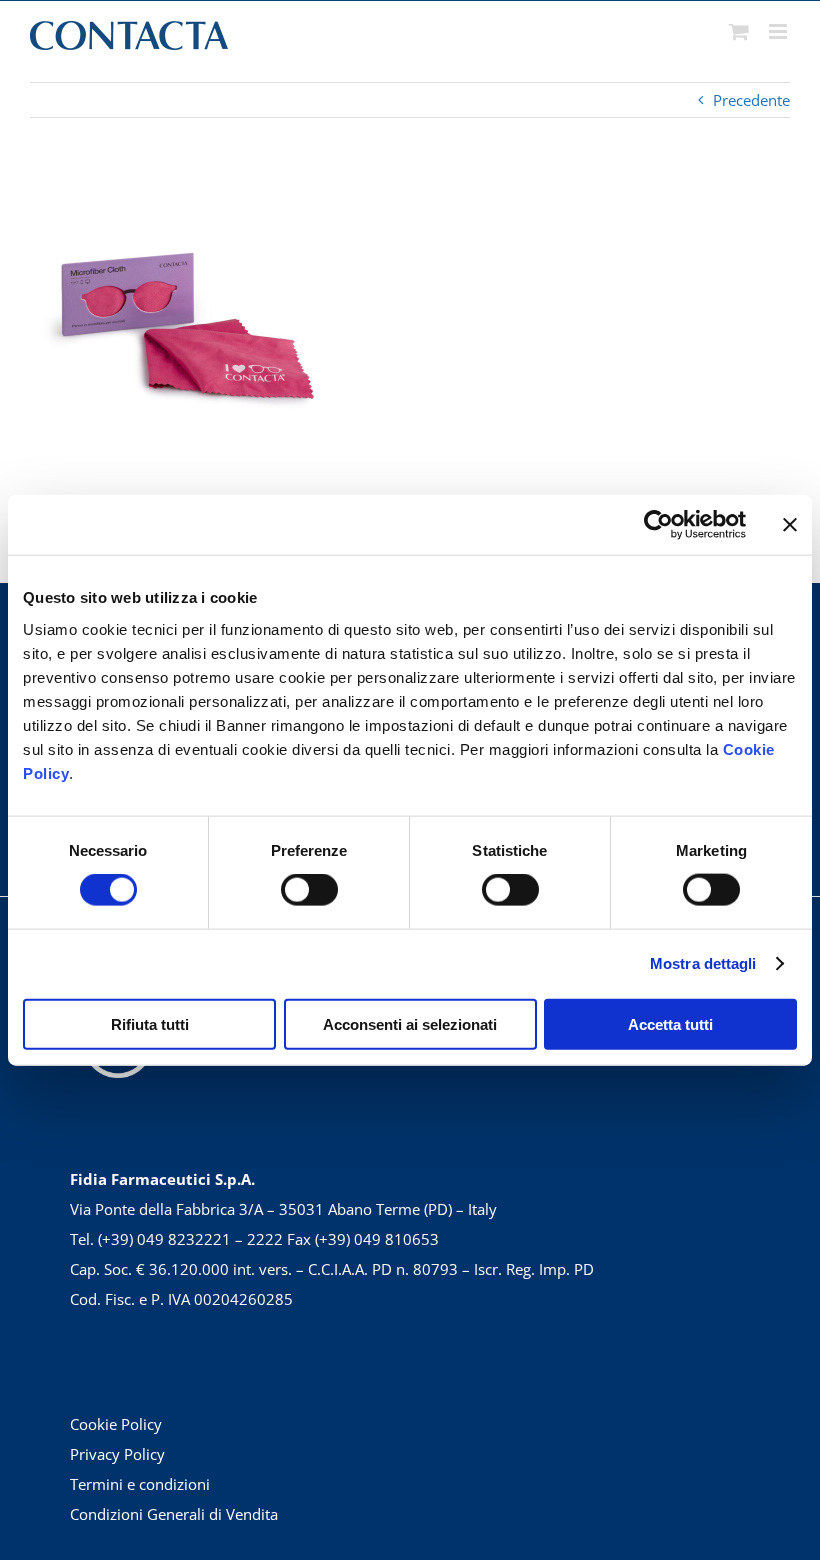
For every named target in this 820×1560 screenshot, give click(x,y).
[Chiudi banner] (790, 525)
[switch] (309, 890)
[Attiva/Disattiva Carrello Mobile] (739, 31)
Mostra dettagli (703, 963)
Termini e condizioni (140, 1484)
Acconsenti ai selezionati (410, 1023)
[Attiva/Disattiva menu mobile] (779, 31)
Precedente (751, 100)
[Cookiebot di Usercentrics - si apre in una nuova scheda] (658, 525)
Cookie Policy (116, 1424)
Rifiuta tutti (150, 1023)
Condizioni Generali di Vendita (174, 1514)
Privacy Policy (117, 1454)
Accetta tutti (670, 1023)
